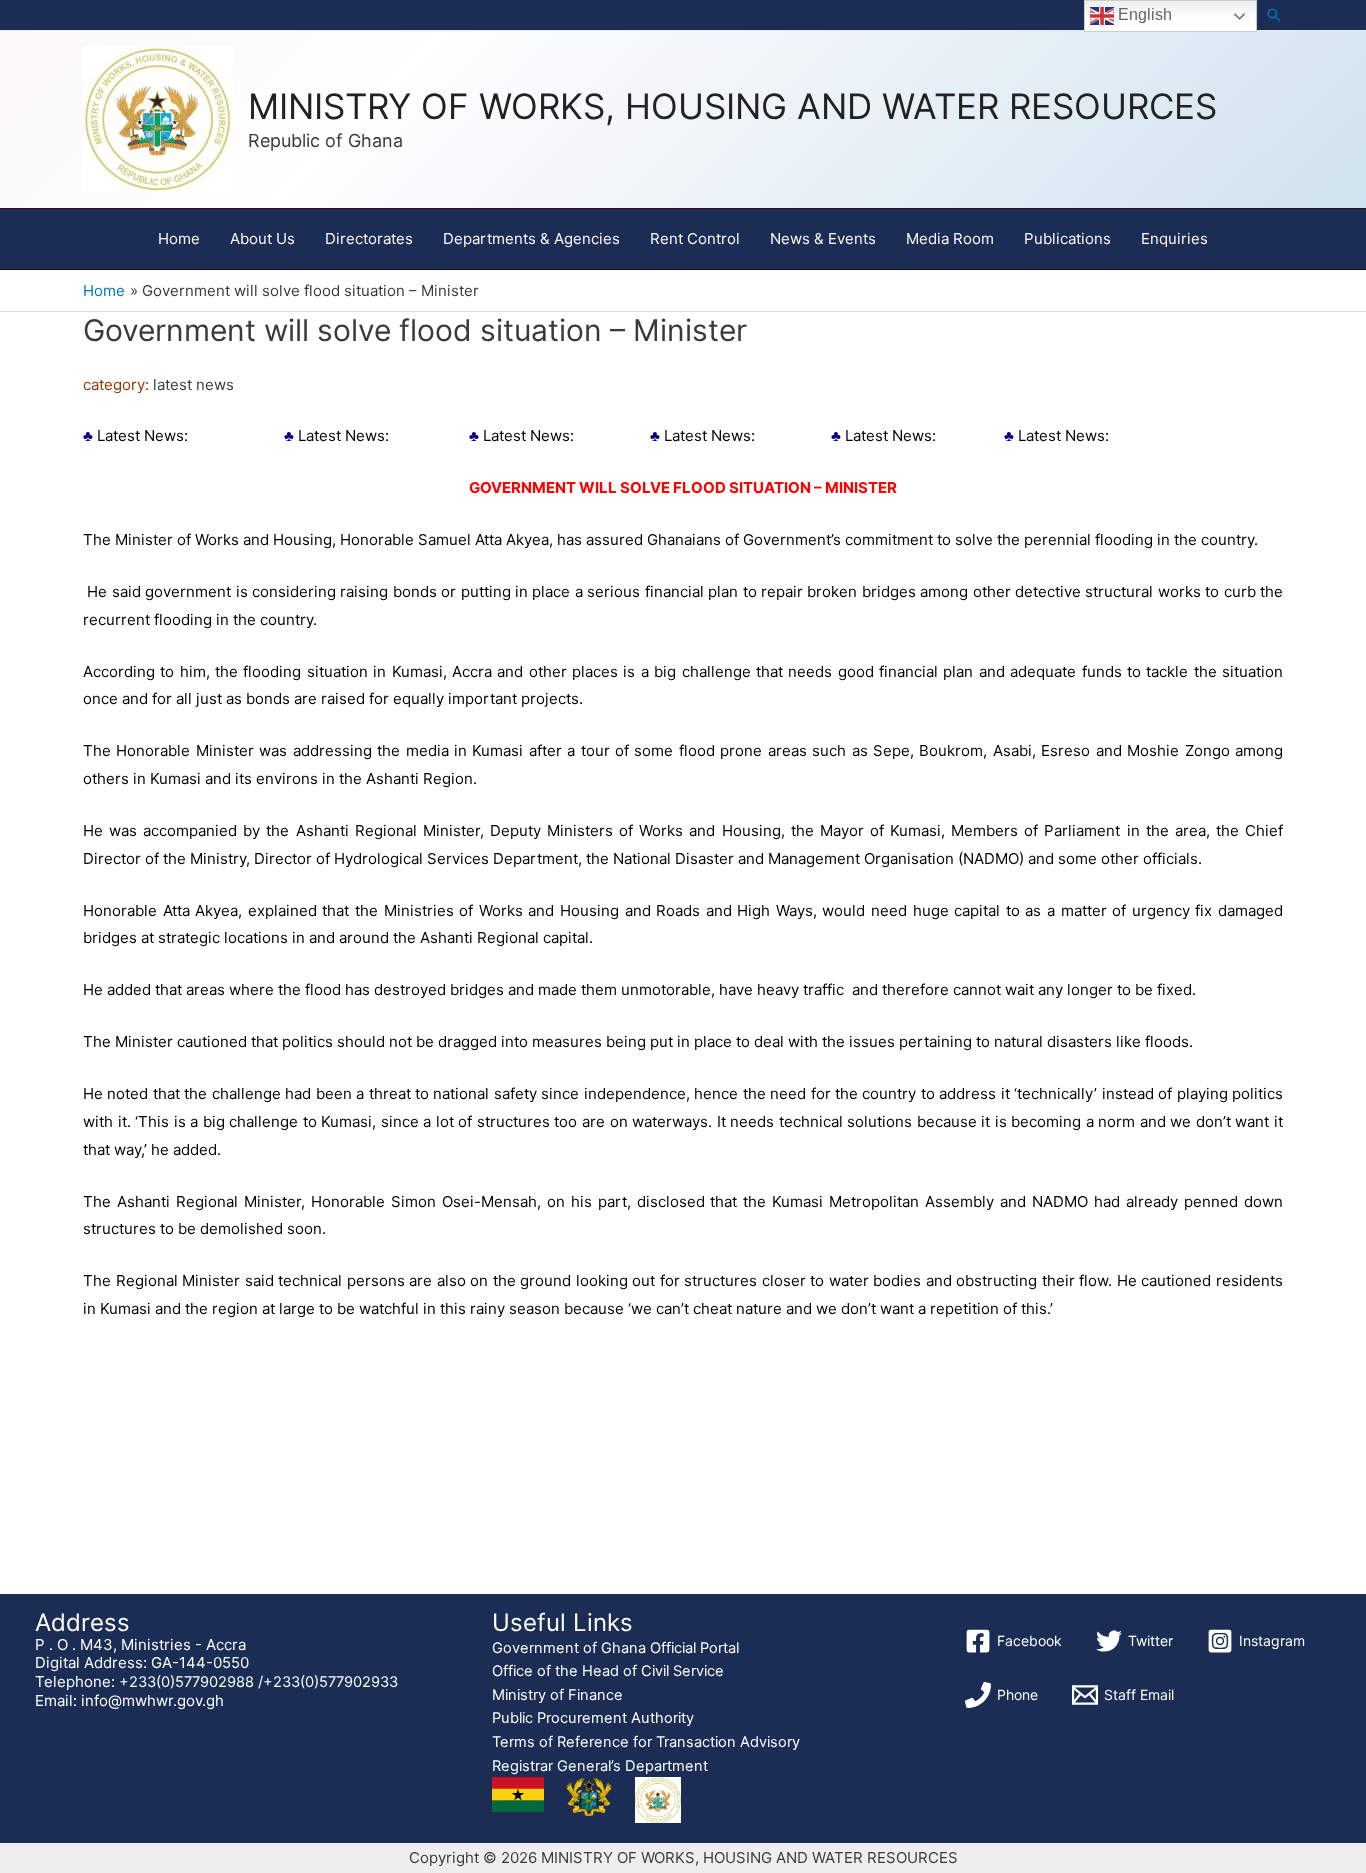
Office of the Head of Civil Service (608, 1671)
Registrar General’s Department (600, 1766)
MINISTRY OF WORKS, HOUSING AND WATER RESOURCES (732, 106)
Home (179, 238)
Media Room (950, 238)
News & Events (823, 238)
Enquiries (1174, 238)
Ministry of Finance (557, 1695)
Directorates (369, 238)
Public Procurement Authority (593, 1718)
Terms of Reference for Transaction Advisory (646, 1742)
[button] (1274, 15)
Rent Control (695, 238)
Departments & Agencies (531, 238)
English (1143, 14)
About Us (262, 238)
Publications (1067, 238)
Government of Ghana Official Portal (615, 1648)
